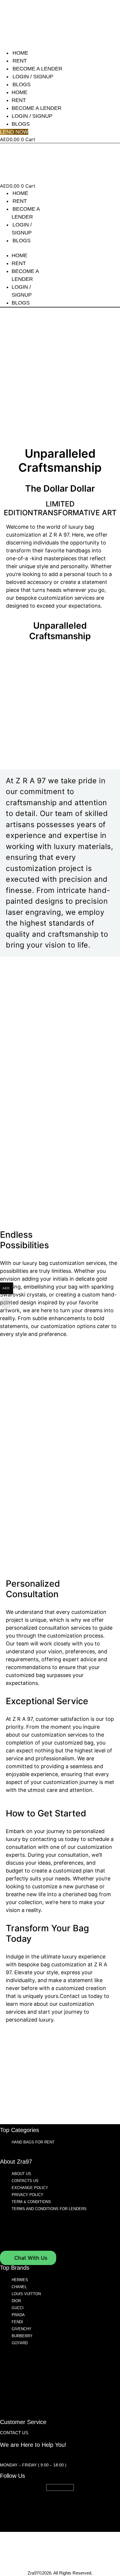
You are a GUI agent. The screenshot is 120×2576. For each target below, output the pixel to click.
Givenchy (22, 2329)
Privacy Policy (28, 2195)
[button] (25, 248)
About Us (21, 2174)
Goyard (20, 2343)
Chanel (19, 2287)
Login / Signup (33, 77)
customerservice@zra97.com (34, 2455)
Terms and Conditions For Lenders (49, 2209)
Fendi (17, 2322)
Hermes (20, 2280)
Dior (16, 2301)
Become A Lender (37, 69)
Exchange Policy (30, 2188)
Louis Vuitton (26, 2294)
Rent (20, 61)
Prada (18, 2315)
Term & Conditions (31, 2202)
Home (20, 53)
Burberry (22, 2336)
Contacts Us (25, 2181)
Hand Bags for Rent (33, 2142)
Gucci (18, 2308)
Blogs (22, 84)
